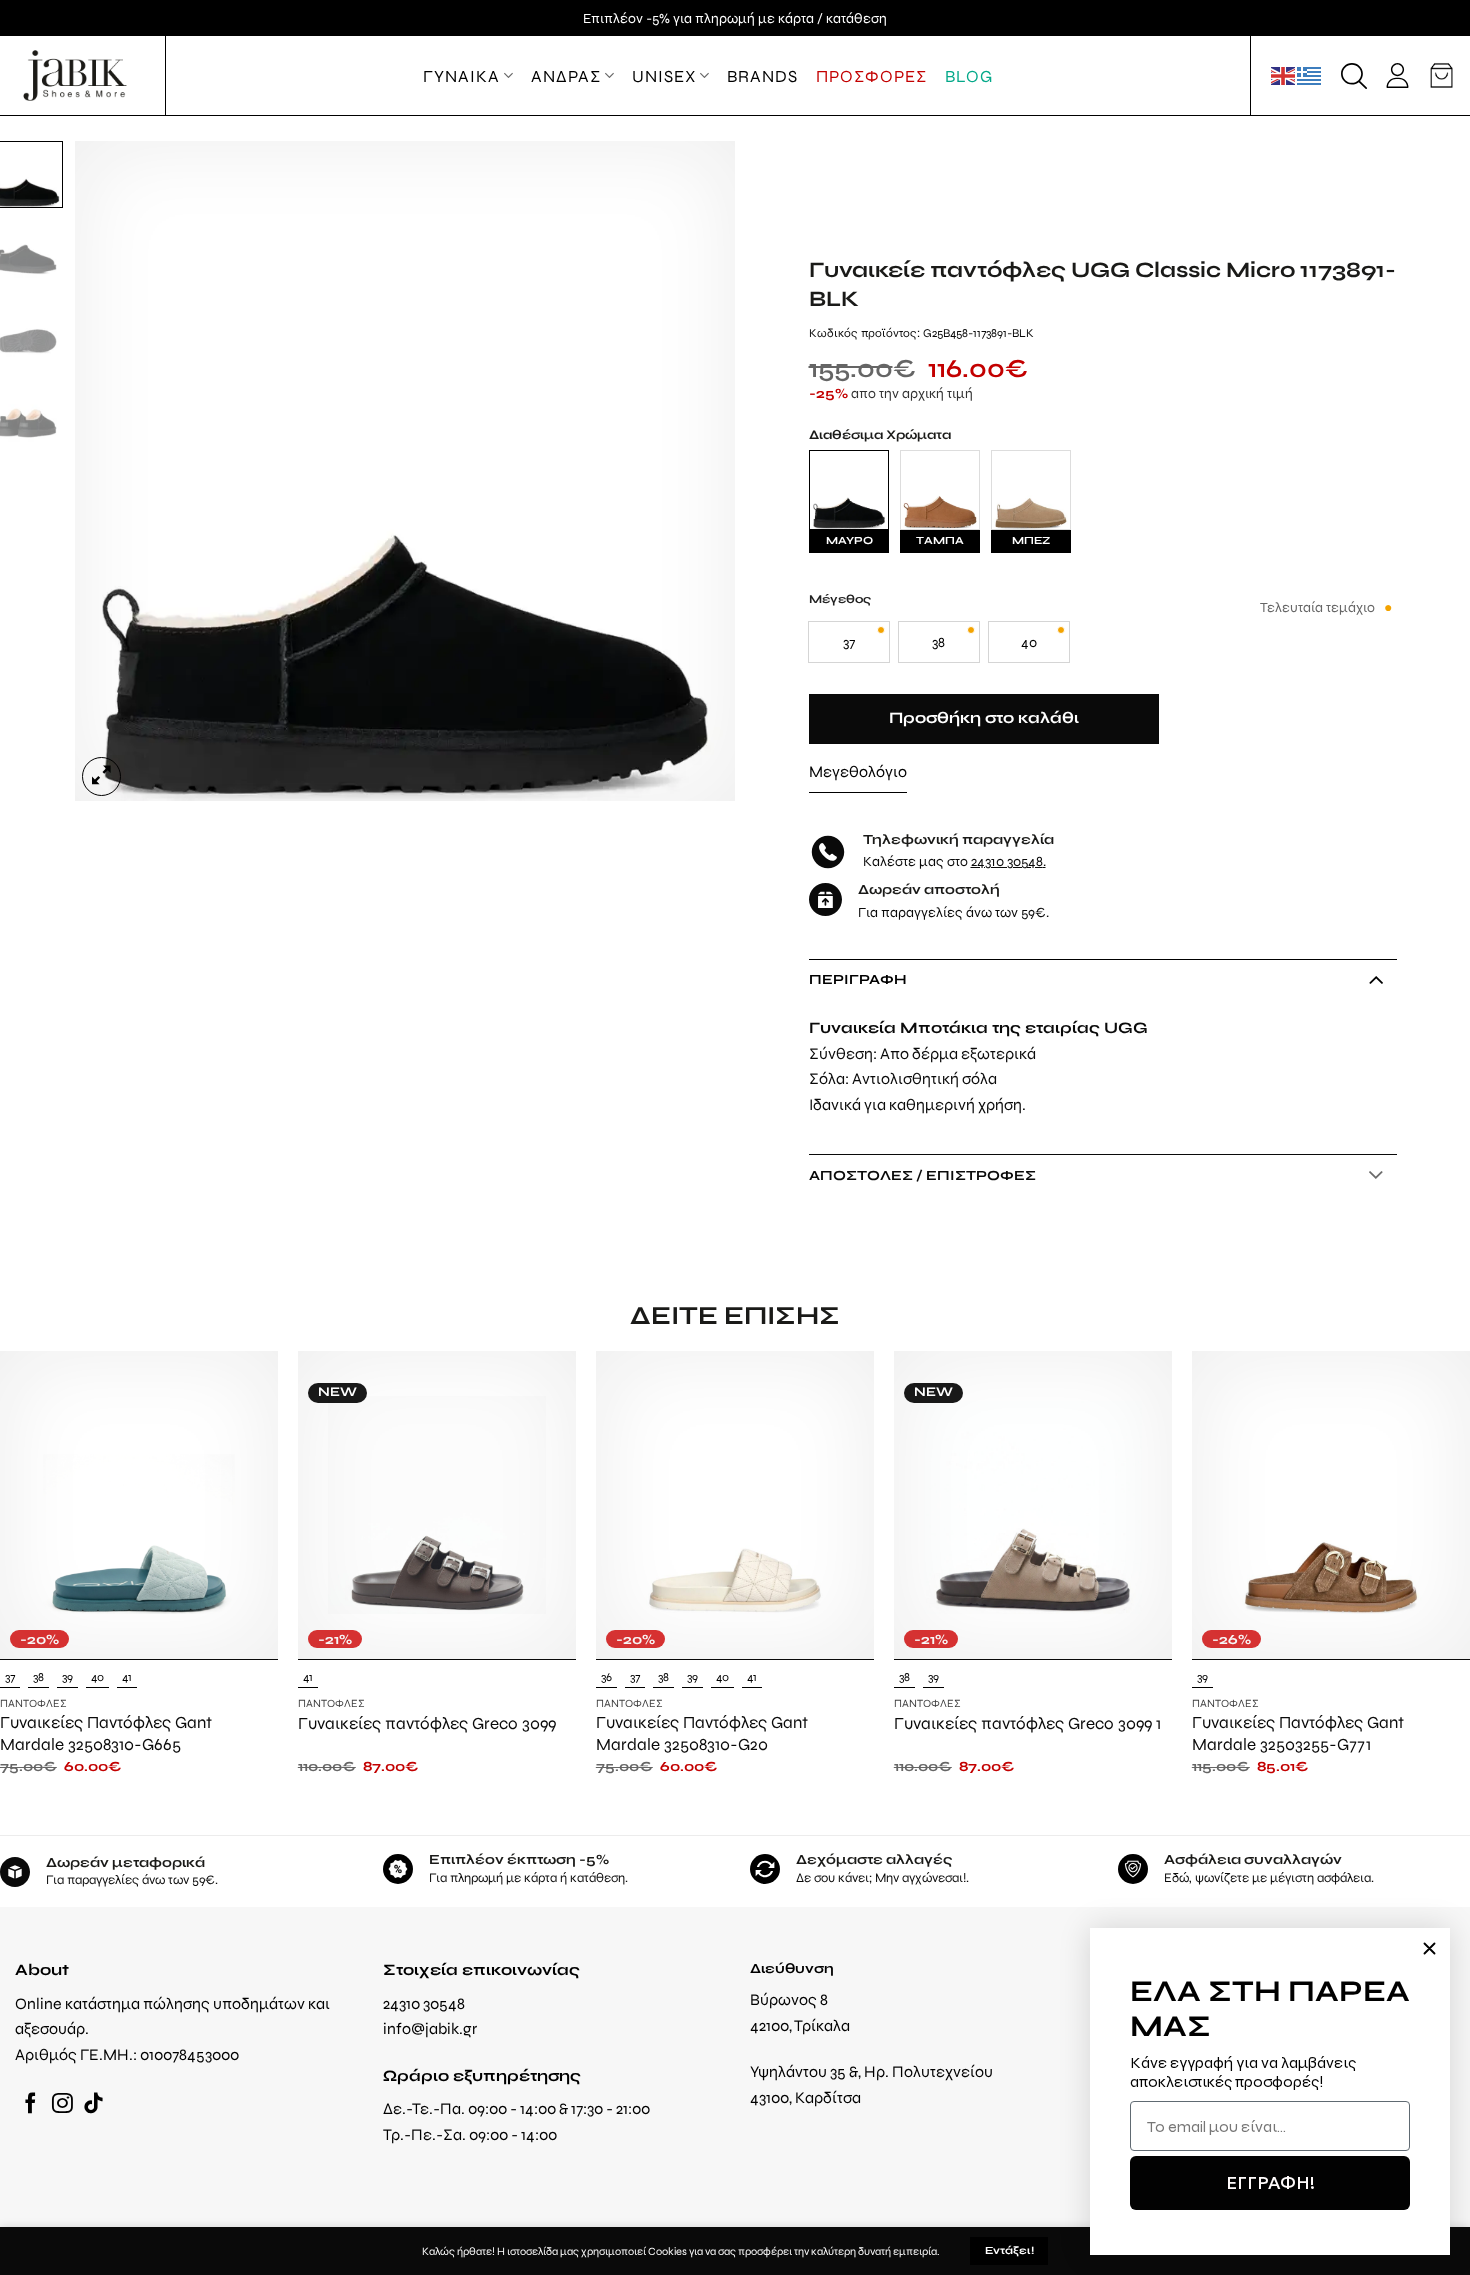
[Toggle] (1375, 979)
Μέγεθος (840, 599)
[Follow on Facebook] (30, 2104)
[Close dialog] (1429, 1948)
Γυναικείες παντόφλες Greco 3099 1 (1027, 1723)
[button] (1354, 76)
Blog (969, 76)
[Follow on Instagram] (62, 2104)
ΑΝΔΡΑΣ (566, 76)
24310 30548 (1007, 860)
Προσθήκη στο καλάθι (984, 718)
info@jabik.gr (430, 2028)
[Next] (697, 471)
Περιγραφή (858, 979)
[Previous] (114, 471)
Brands (762, 76)
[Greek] (1310, 75)
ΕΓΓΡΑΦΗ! (1270, 2182)
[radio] (849, 642)
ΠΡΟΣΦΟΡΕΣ (871, 76)
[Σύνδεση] (1397, 75)
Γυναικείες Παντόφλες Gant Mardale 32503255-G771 (1298, 1733)
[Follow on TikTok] (93, 2104)
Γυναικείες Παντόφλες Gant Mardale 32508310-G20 (702, 1733)
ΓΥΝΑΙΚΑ (461, 76)
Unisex (664, 76)
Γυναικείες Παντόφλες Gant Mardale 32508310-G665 (106, 1733)
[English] (1284, 75)
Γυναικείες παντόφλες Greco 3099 (427, 1723)
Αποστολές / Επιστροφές (922, 1175)
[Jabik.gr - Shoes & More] (75, 75)
